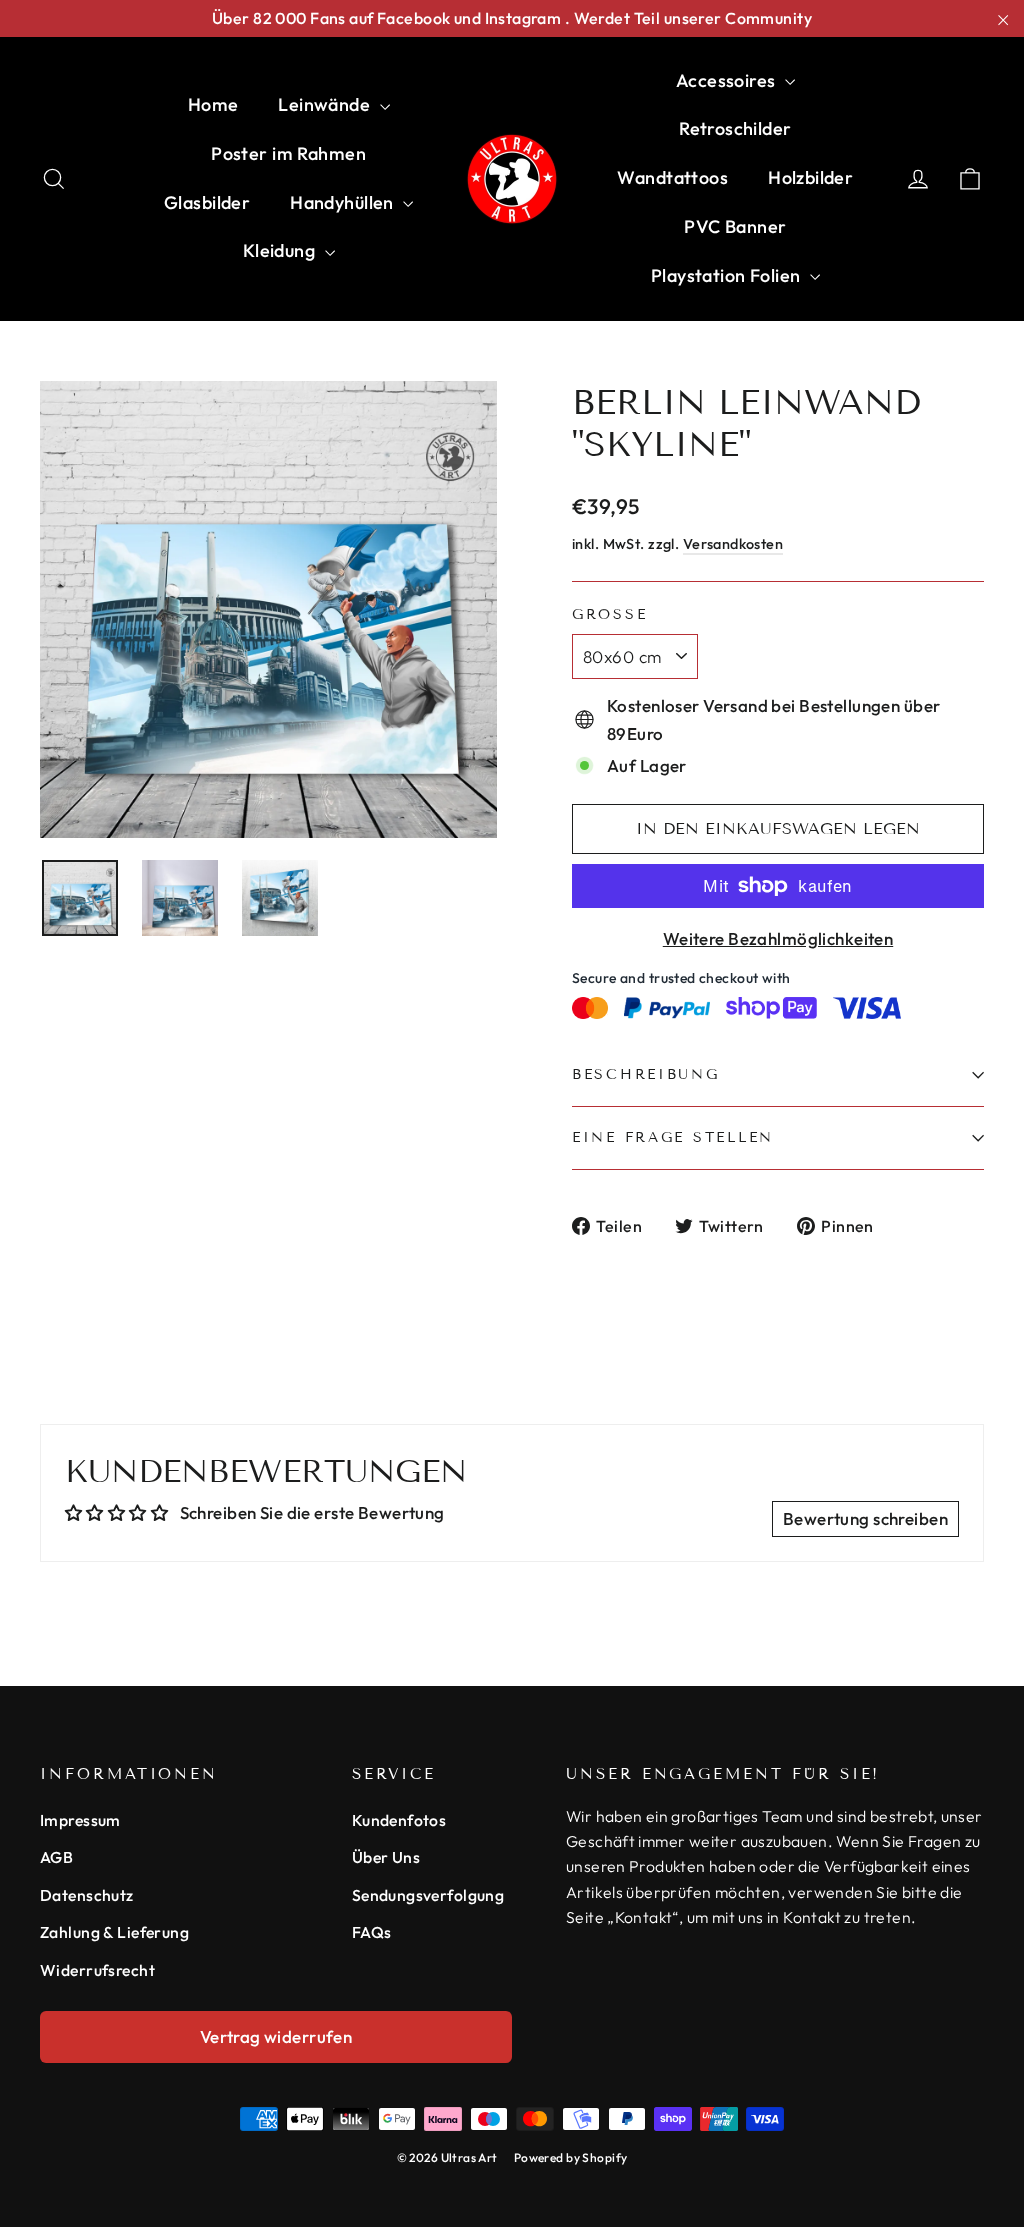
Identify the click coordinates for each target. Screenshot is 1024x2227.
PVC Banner (735, 226)
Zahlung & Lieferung (114, 1932)
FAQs (372, 1932)
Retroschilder (735, 128)
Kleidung (281, 250)
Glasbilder (207, 202)
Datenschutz (87, 1895)
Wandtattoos (672, 177)
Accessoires (728, 80)
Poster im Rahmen (288, 153)
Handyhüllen (344, 202)
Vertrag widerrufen (276, 2036)
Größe (609, 615)
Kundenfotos (399, 1820)
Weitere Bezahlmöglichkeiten (778, 938)
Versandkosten (733, 544)
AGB (56, 1857)
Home (213, 104)
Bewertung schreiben (865, 1518)
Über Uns (386, 1857)
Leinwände (326, 104)
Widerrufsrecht (97, 1970)
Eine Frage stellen (673, 1137)
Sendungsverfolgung (428, 1895)
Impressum (80, 1820)
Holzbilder (810, 177)
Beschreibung (646, 1074)
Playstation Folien (728, 275)
